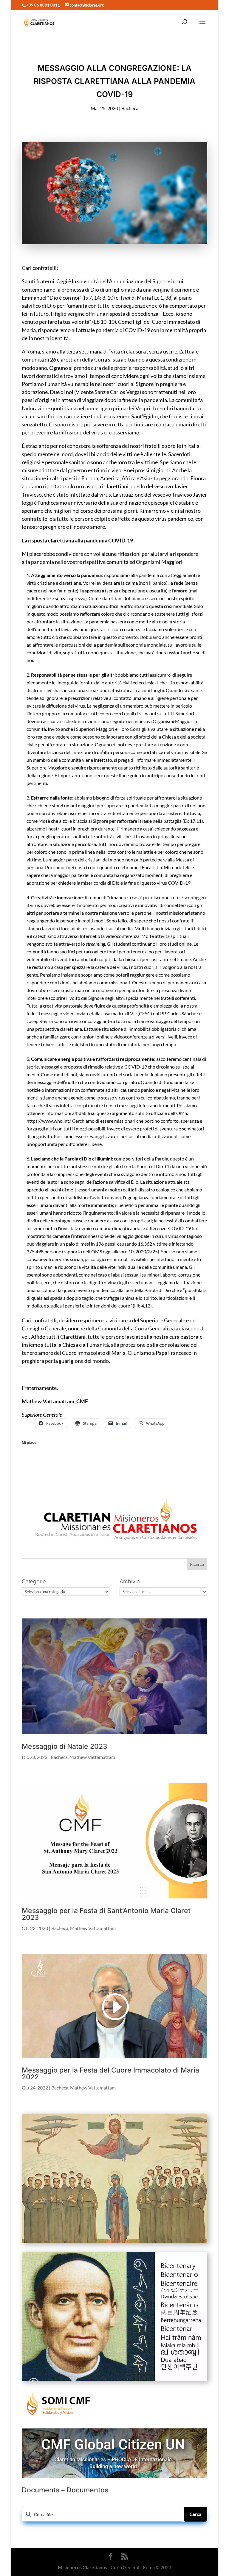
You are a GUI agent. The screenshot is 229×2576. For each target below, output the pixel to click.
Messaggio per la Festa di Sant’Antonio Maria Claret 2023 (106, 1914)
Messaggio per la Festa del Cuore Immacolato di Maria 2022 (110, 2074)
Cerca (195, 2514)
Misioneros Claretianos (82, 2567)
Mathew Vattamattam (92, 1757)
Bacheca (130, 108)
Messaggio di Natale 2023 (64, 1746)
